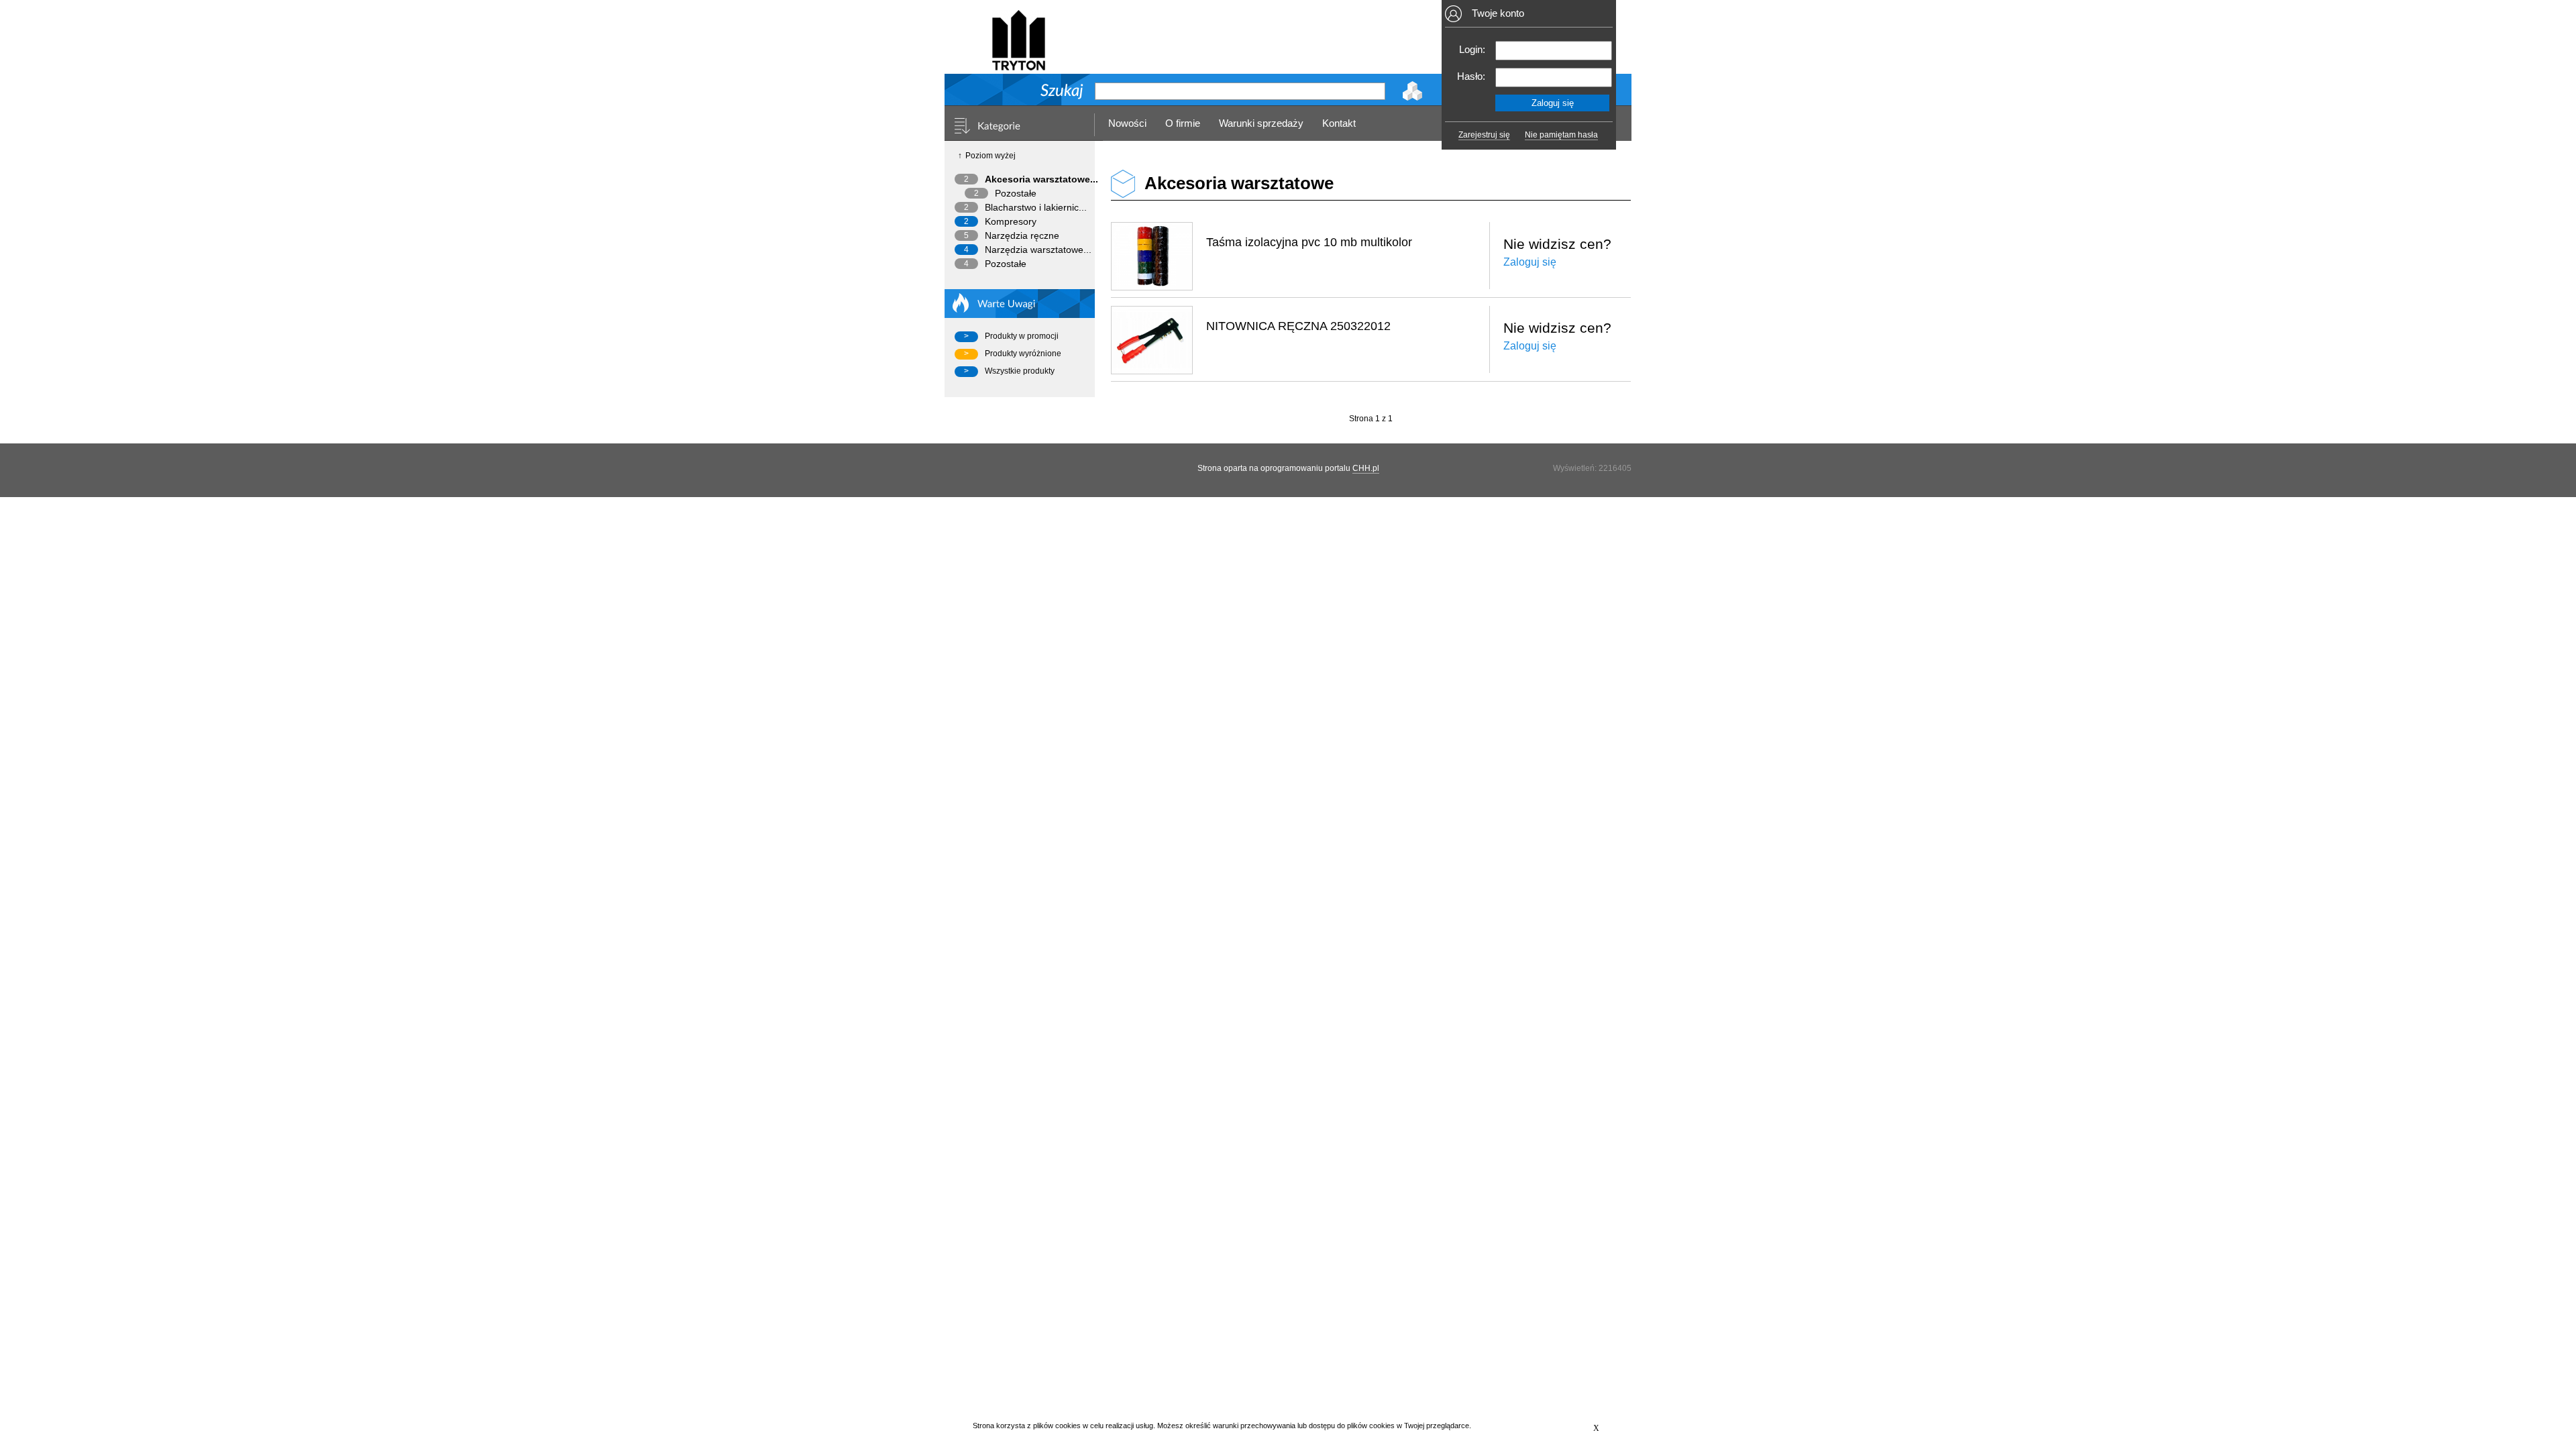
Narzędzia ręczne (1022, 235)
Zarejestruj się (1484, 135)
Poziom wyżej (990, 156)
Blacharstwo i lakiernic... (1036, 207)
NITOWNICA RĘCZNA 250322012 (1298, 326)
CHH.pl (1366, 468)
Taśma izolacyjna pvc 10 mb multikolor (1309, 242)
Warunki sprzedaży (1261, 123)
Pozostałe (1016, 193)
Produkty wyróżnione (1023, 354)
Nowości (1127, 123)
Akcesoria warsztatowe (1239, 183)
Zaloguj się (1530, 262)
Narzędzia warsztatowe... (1038, 250)
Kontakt (1339, 123)
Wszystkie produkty (1020, 371)
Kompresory (1011, 221)
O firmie (1183, 123)
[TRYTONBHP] (1018, 65)
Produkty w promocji (1022, 336)
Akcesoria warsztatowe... (1041, 179)
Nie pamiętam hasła (1561, 135)
